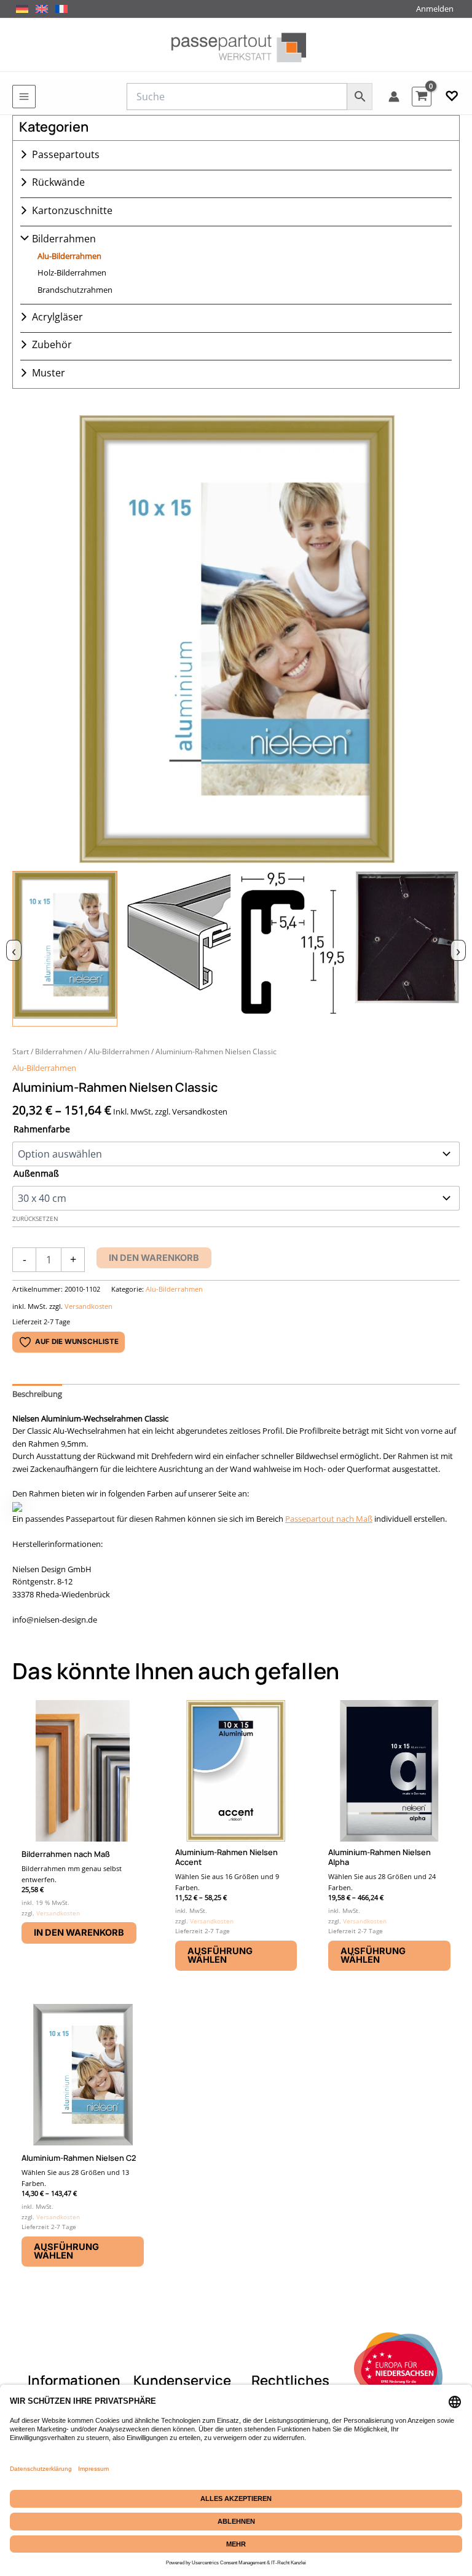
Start (21, 1051)
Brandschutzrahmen (75, 290)
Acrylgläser (57, 317)
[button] (452, 97)
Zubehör (52, 344)
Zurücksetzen (35, 1219)
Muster (49, 373)
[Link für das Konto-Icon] (394, 97)
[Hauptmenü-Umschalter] (24, 97)
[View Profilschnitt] (293, 949)
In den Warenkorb (154, 1258)
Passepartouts (66, 154)
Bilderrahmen (64, 239)
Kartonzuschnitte (72, 210)
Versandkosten (88, 1306)
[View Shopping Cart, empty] (422, 96)
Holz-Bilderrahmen (72, 272)
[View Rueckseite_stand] (407, 949)
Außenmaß (36, 1173)
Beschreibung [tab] (37, 1394)
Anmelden (435, 9)
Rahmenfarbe (42, 1129)
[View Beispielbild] (65, 949)
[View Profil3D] (179, 949)
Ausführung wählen (220, 1956)
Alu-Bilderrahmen (69, 256)
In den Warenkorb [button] (79, 1933)
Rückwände (58, 182)
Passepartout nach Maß (329, 1519)
